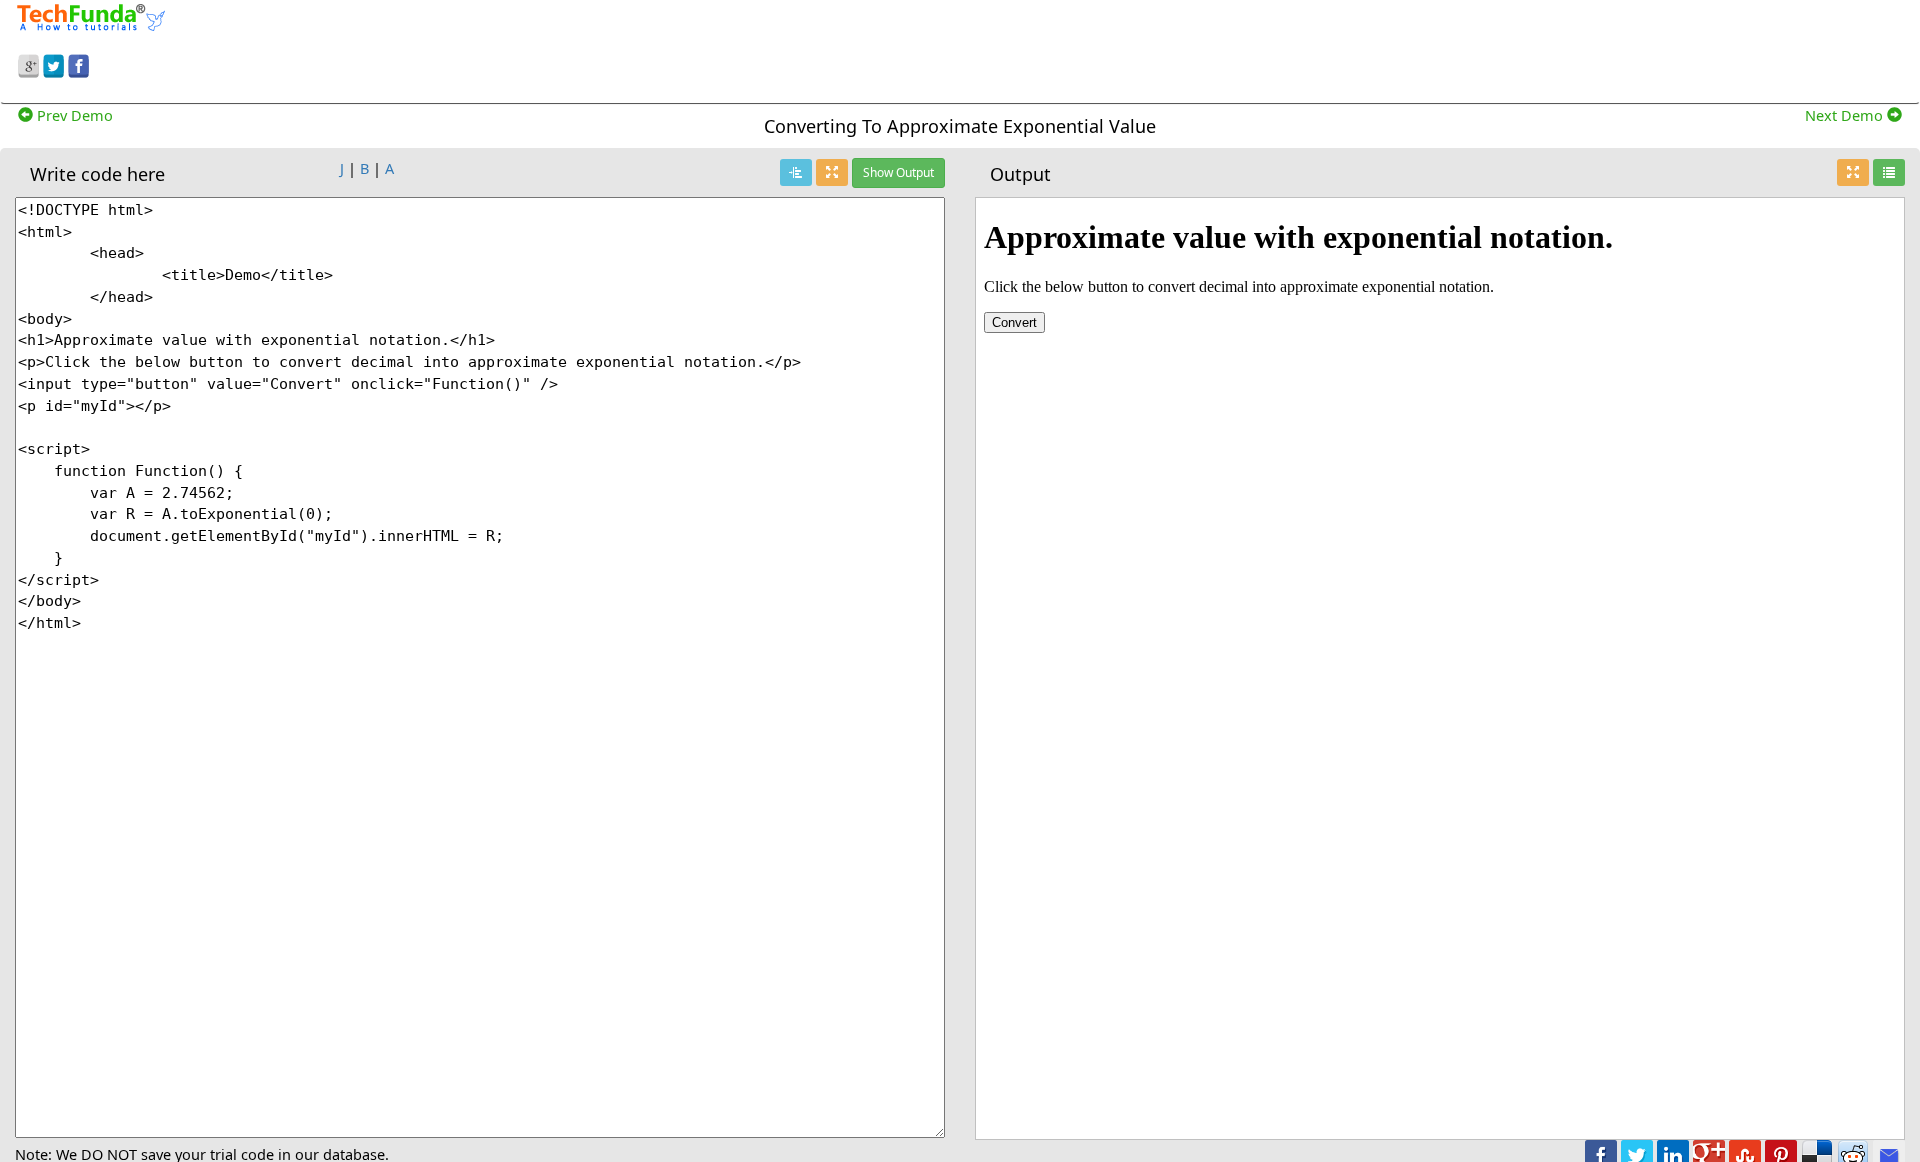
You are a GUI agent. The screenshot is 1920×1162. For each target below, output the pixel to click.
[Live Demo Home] (1889, 172)
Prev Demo (73, 115)
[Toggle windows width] (832, 172)
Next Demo (1846, 115)
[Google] (28, 63)
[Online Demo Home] (91, 15)
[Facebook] (78, 63)
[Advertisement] (1304, 48)
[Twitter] (53, 63)
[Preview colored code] (796, 172)
